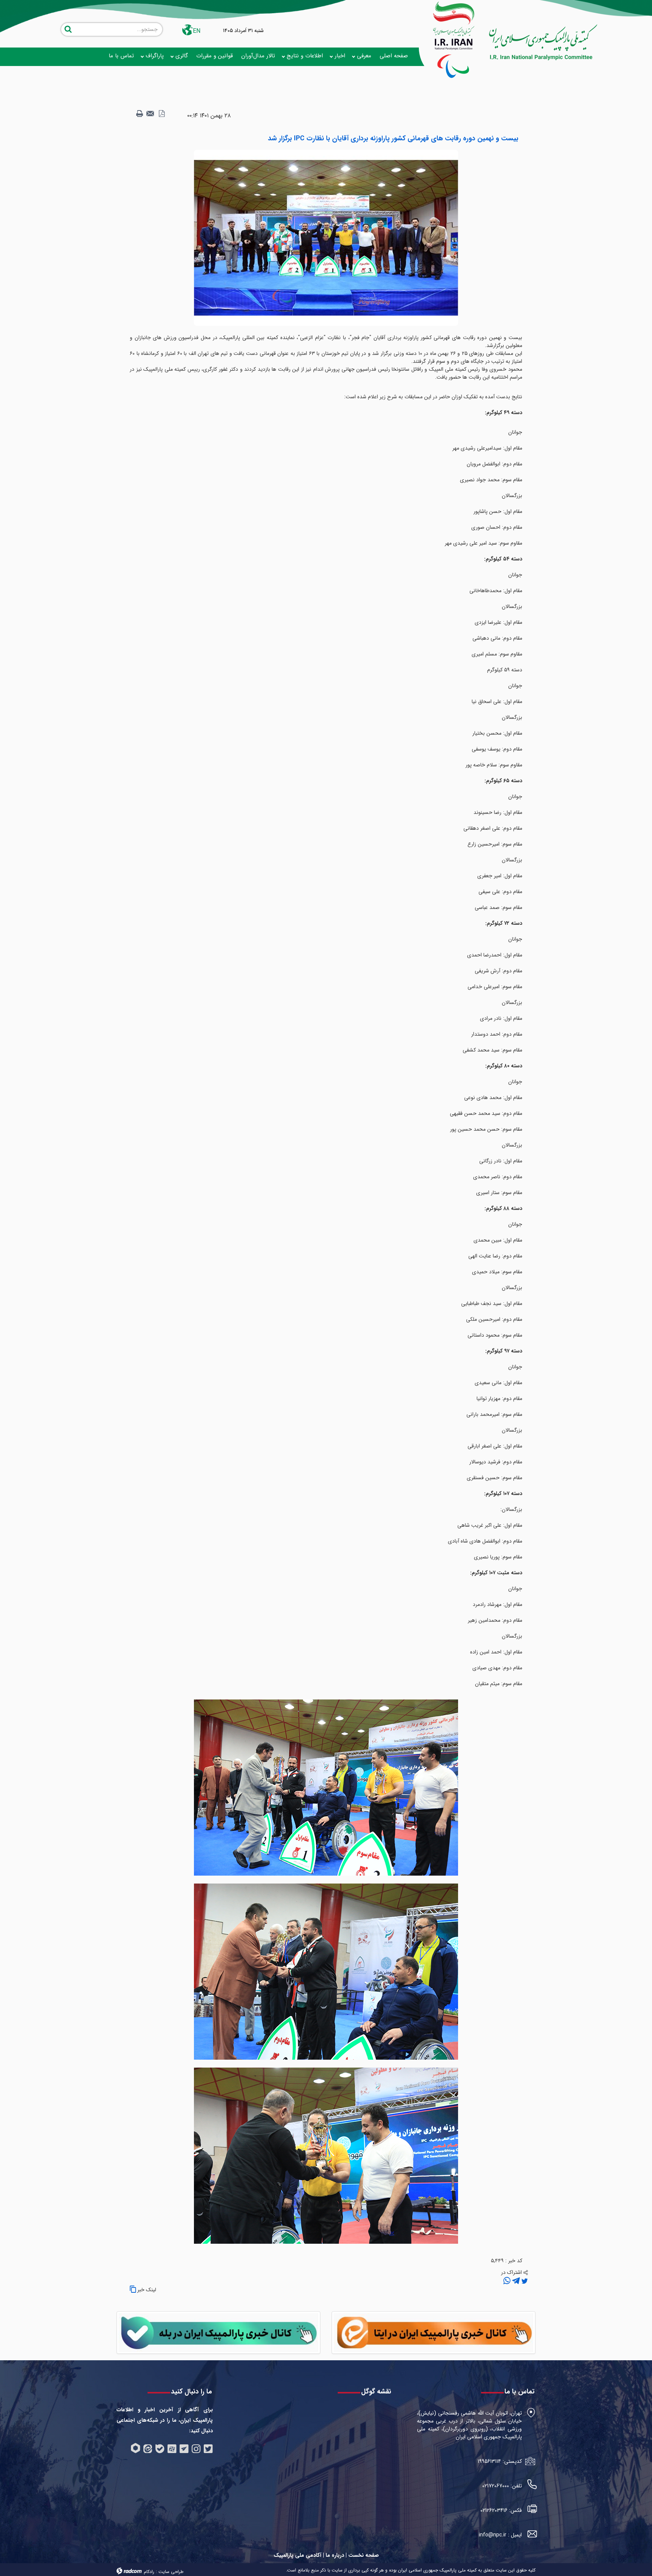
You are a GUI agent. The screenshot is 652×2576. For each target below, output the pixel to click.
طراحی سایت (171, 2572)
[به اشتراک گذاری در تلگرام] (515, 2281)
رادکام (149, 2572)
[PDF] (161, 114)
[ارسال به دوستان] (151, 114)
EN (197, 31)
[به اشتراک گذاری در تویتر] (524, 2281)
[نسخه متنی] (140, 114)
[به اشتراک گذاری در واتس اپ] (507, 2281)
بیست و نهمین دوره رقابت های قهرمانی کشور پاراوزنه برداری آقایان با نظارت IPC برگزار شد (393, 138)
